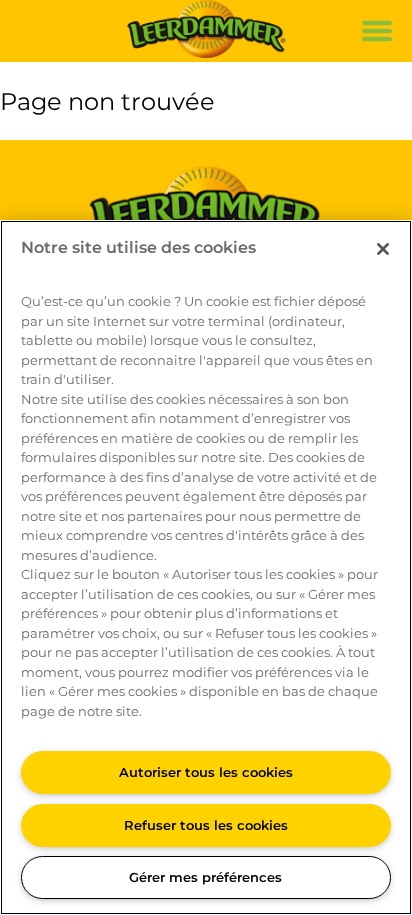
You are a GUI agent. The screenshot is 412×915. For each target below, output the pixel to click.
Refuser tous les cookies (206, 825)
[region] (206, 567)
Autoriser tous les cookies (206, 772)
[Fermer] (383, 249)
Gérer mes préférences (205, 877)
